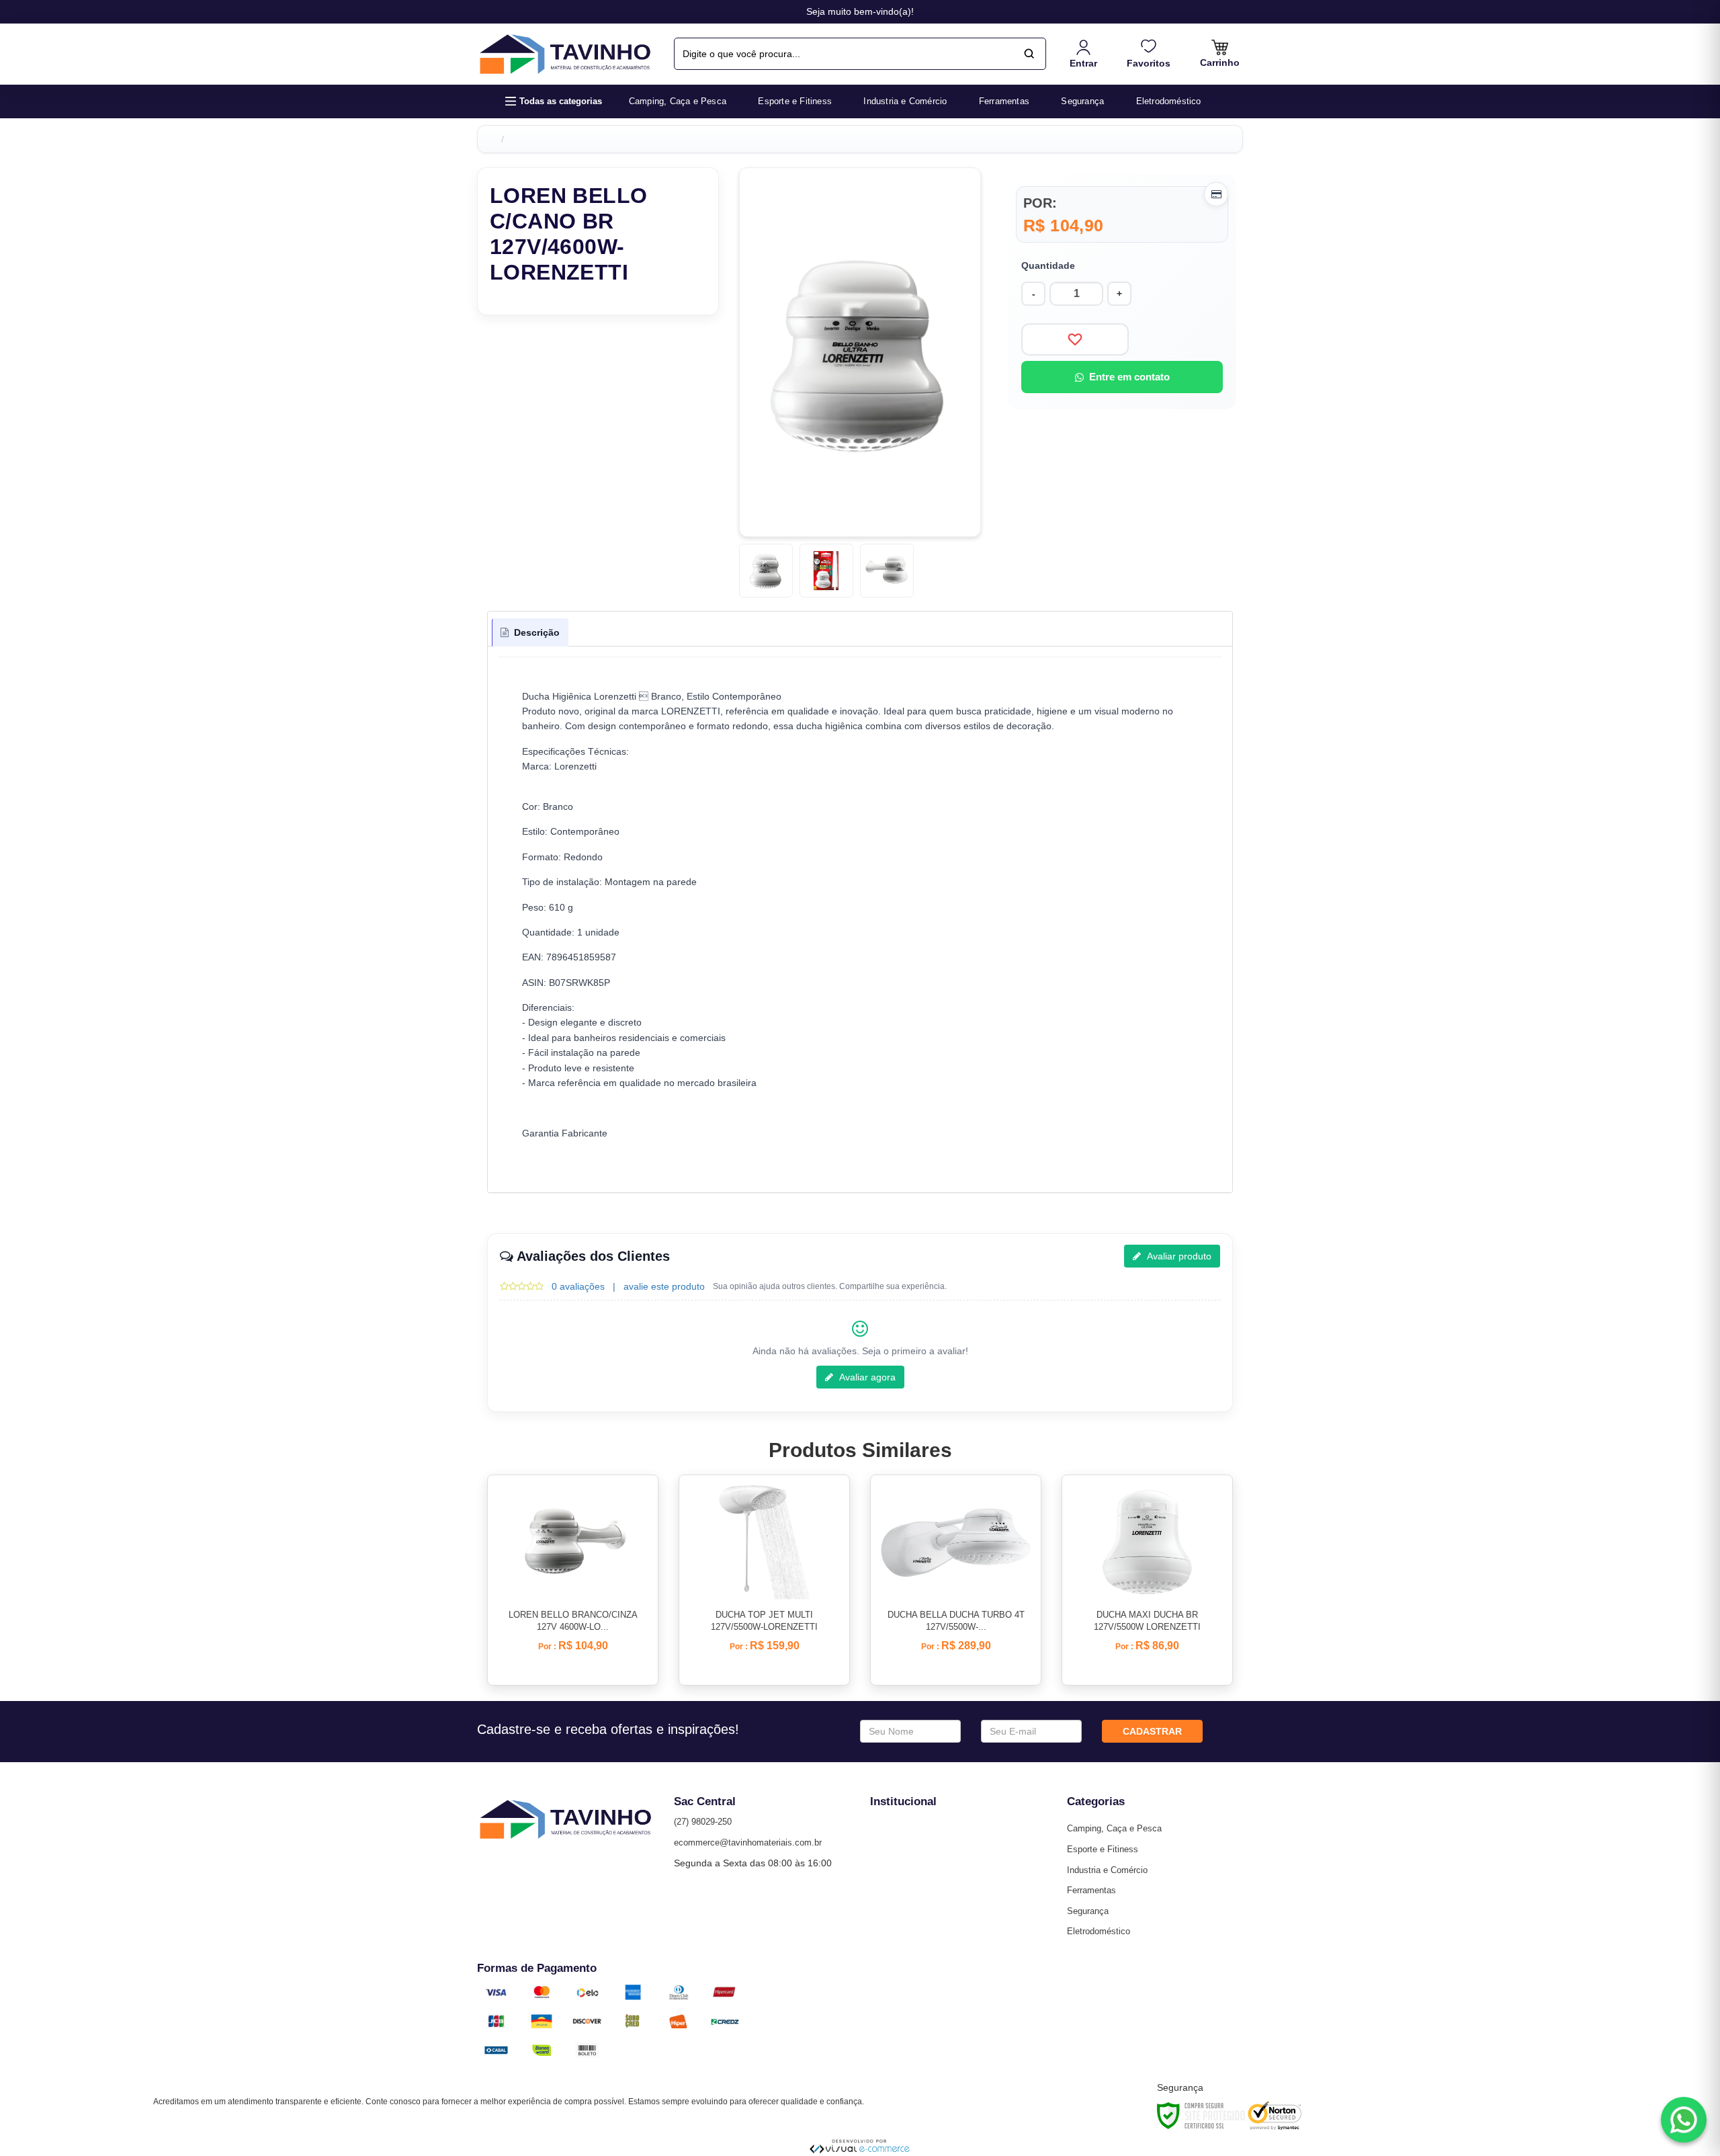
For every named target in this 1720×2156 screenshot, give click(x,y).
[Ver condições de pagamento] (1216, 194)
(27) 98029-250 (703, 1822)
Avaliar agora (866, 1377)
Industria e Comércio (1107, 1870)
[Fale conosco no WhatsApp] (1684, 2120)
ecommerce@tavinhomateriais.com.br (748, 1842)
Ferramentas (1091, 1890)
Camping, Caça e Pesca (1114, 1828)
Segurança (1088, 1911)
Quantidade (1048, 265)
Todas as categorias (561, 101)
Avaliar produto (1178, 1256)
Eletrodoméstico (1099, 1931)
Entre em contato (1129, 377)
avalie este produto (664, 1286)
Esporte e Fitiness (1103, 1849)
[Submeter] (1029, 54)
